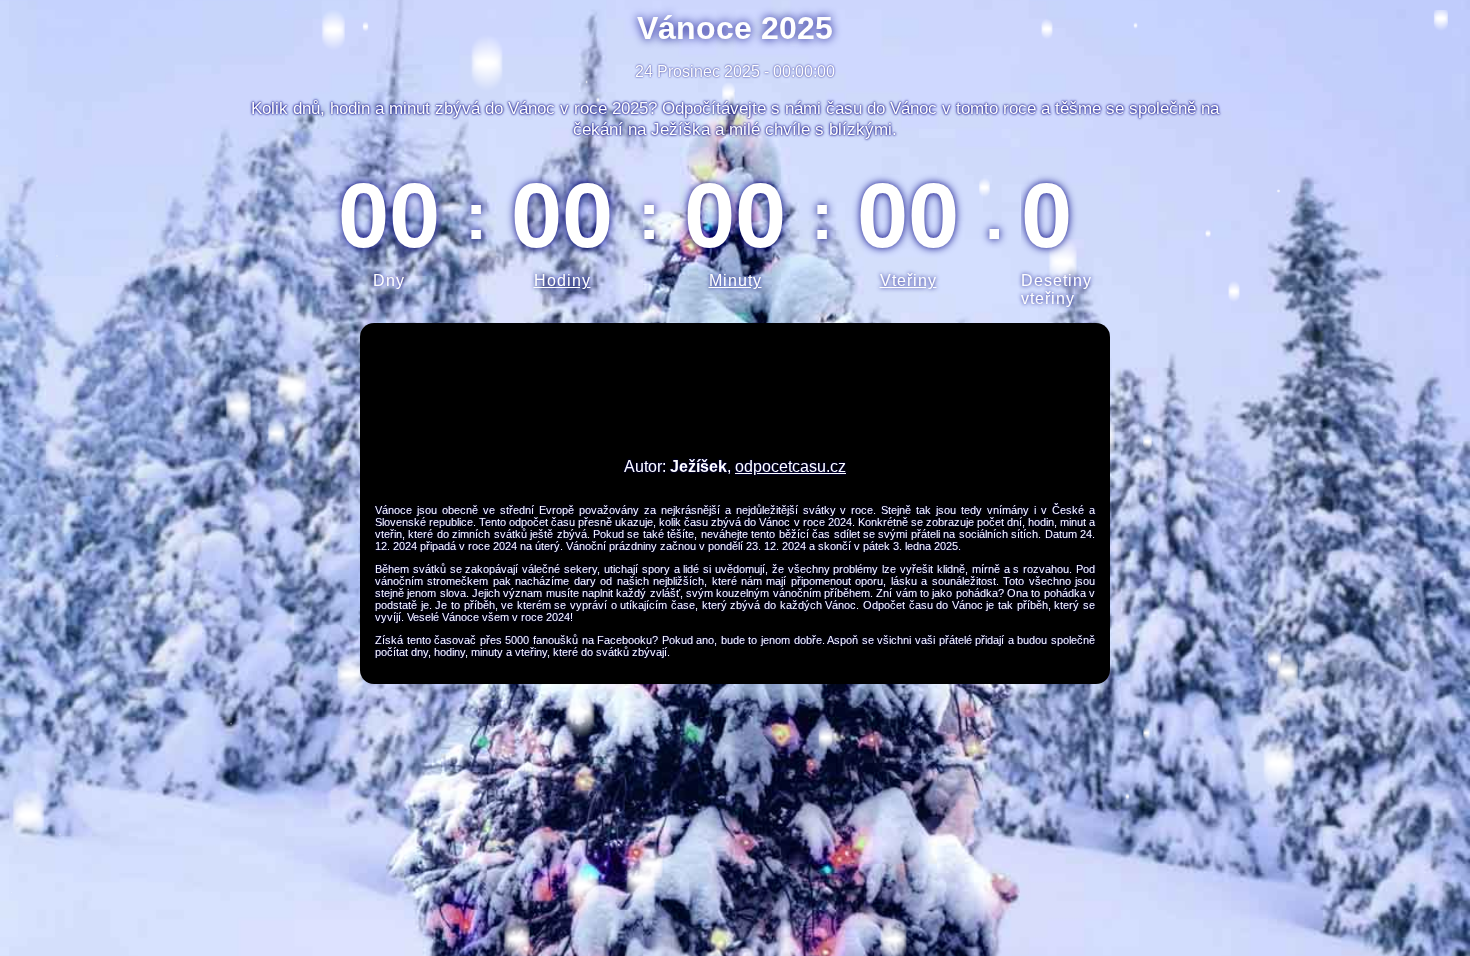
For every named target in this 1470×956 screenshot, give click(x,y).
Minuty (735, 280)
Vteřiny (908, 280)
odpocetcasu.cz (790, 466)
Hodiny (562, 280)
